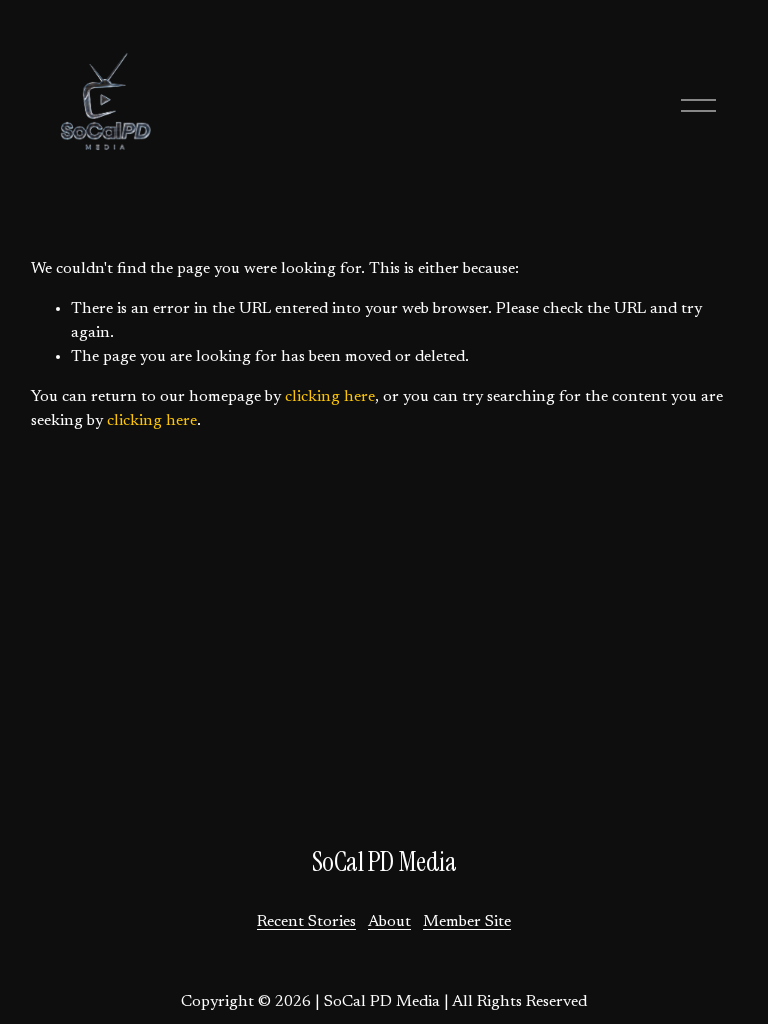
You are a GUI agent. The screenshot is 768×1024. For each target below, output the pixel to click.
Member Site (467, 922)
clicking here (330, 397)
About (389, 922)
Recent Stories (306, 922)
